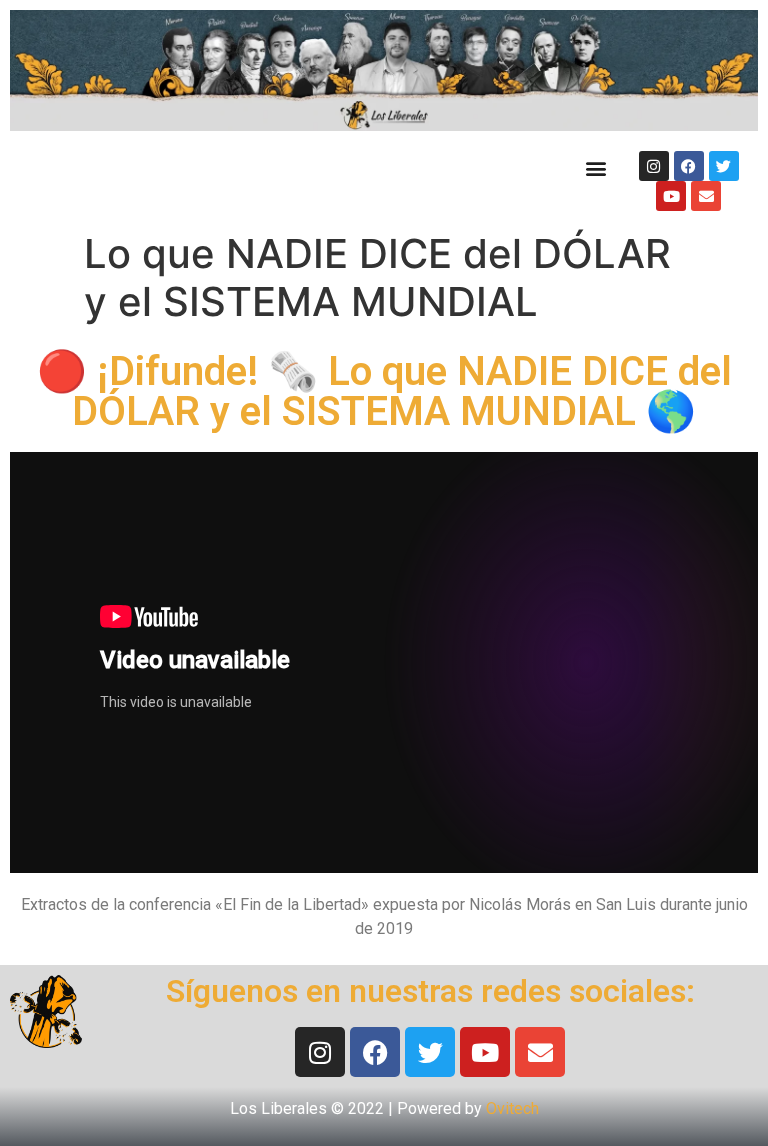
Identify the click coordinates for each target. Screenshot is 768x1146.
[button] (595, 167)
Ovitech (512, 1108)
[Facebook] (689, 166)
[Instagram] (654, 166)
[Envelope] (706, 196)
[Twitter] (724, 166)
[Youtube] (671, 196)
